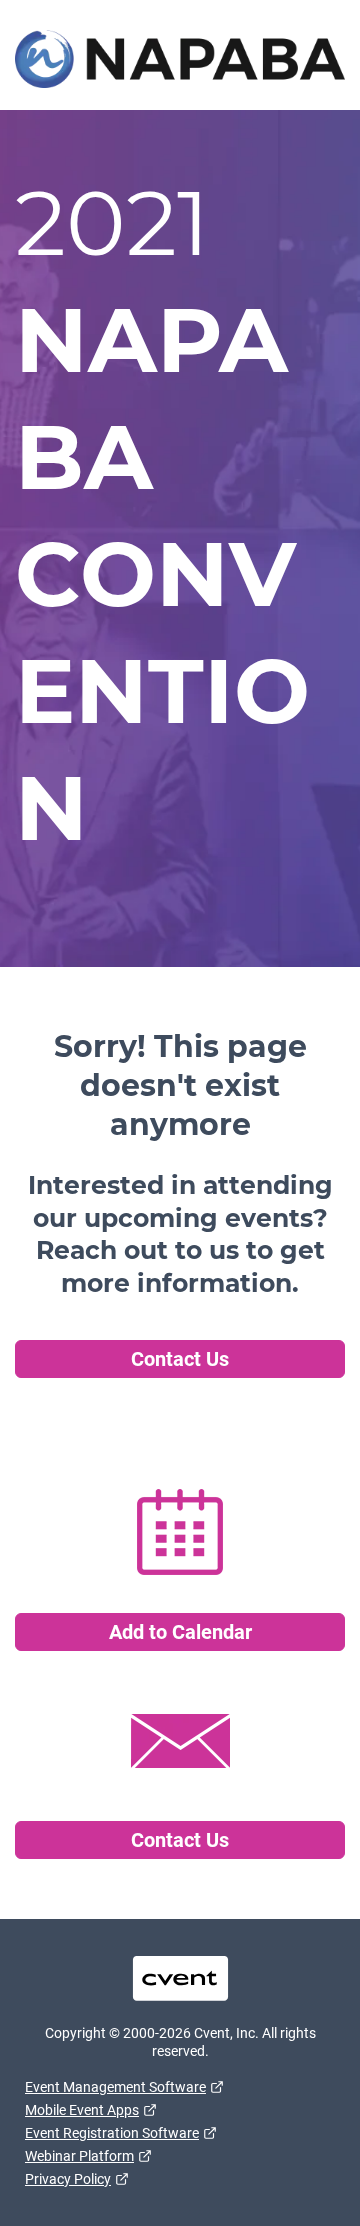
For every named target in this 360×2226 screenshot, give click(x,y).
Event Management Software (115, 2087)
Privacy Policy (68, 2179)
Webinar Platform (79, 2156)
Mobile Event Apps (82, 2110)
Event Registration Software (112, 2133)
